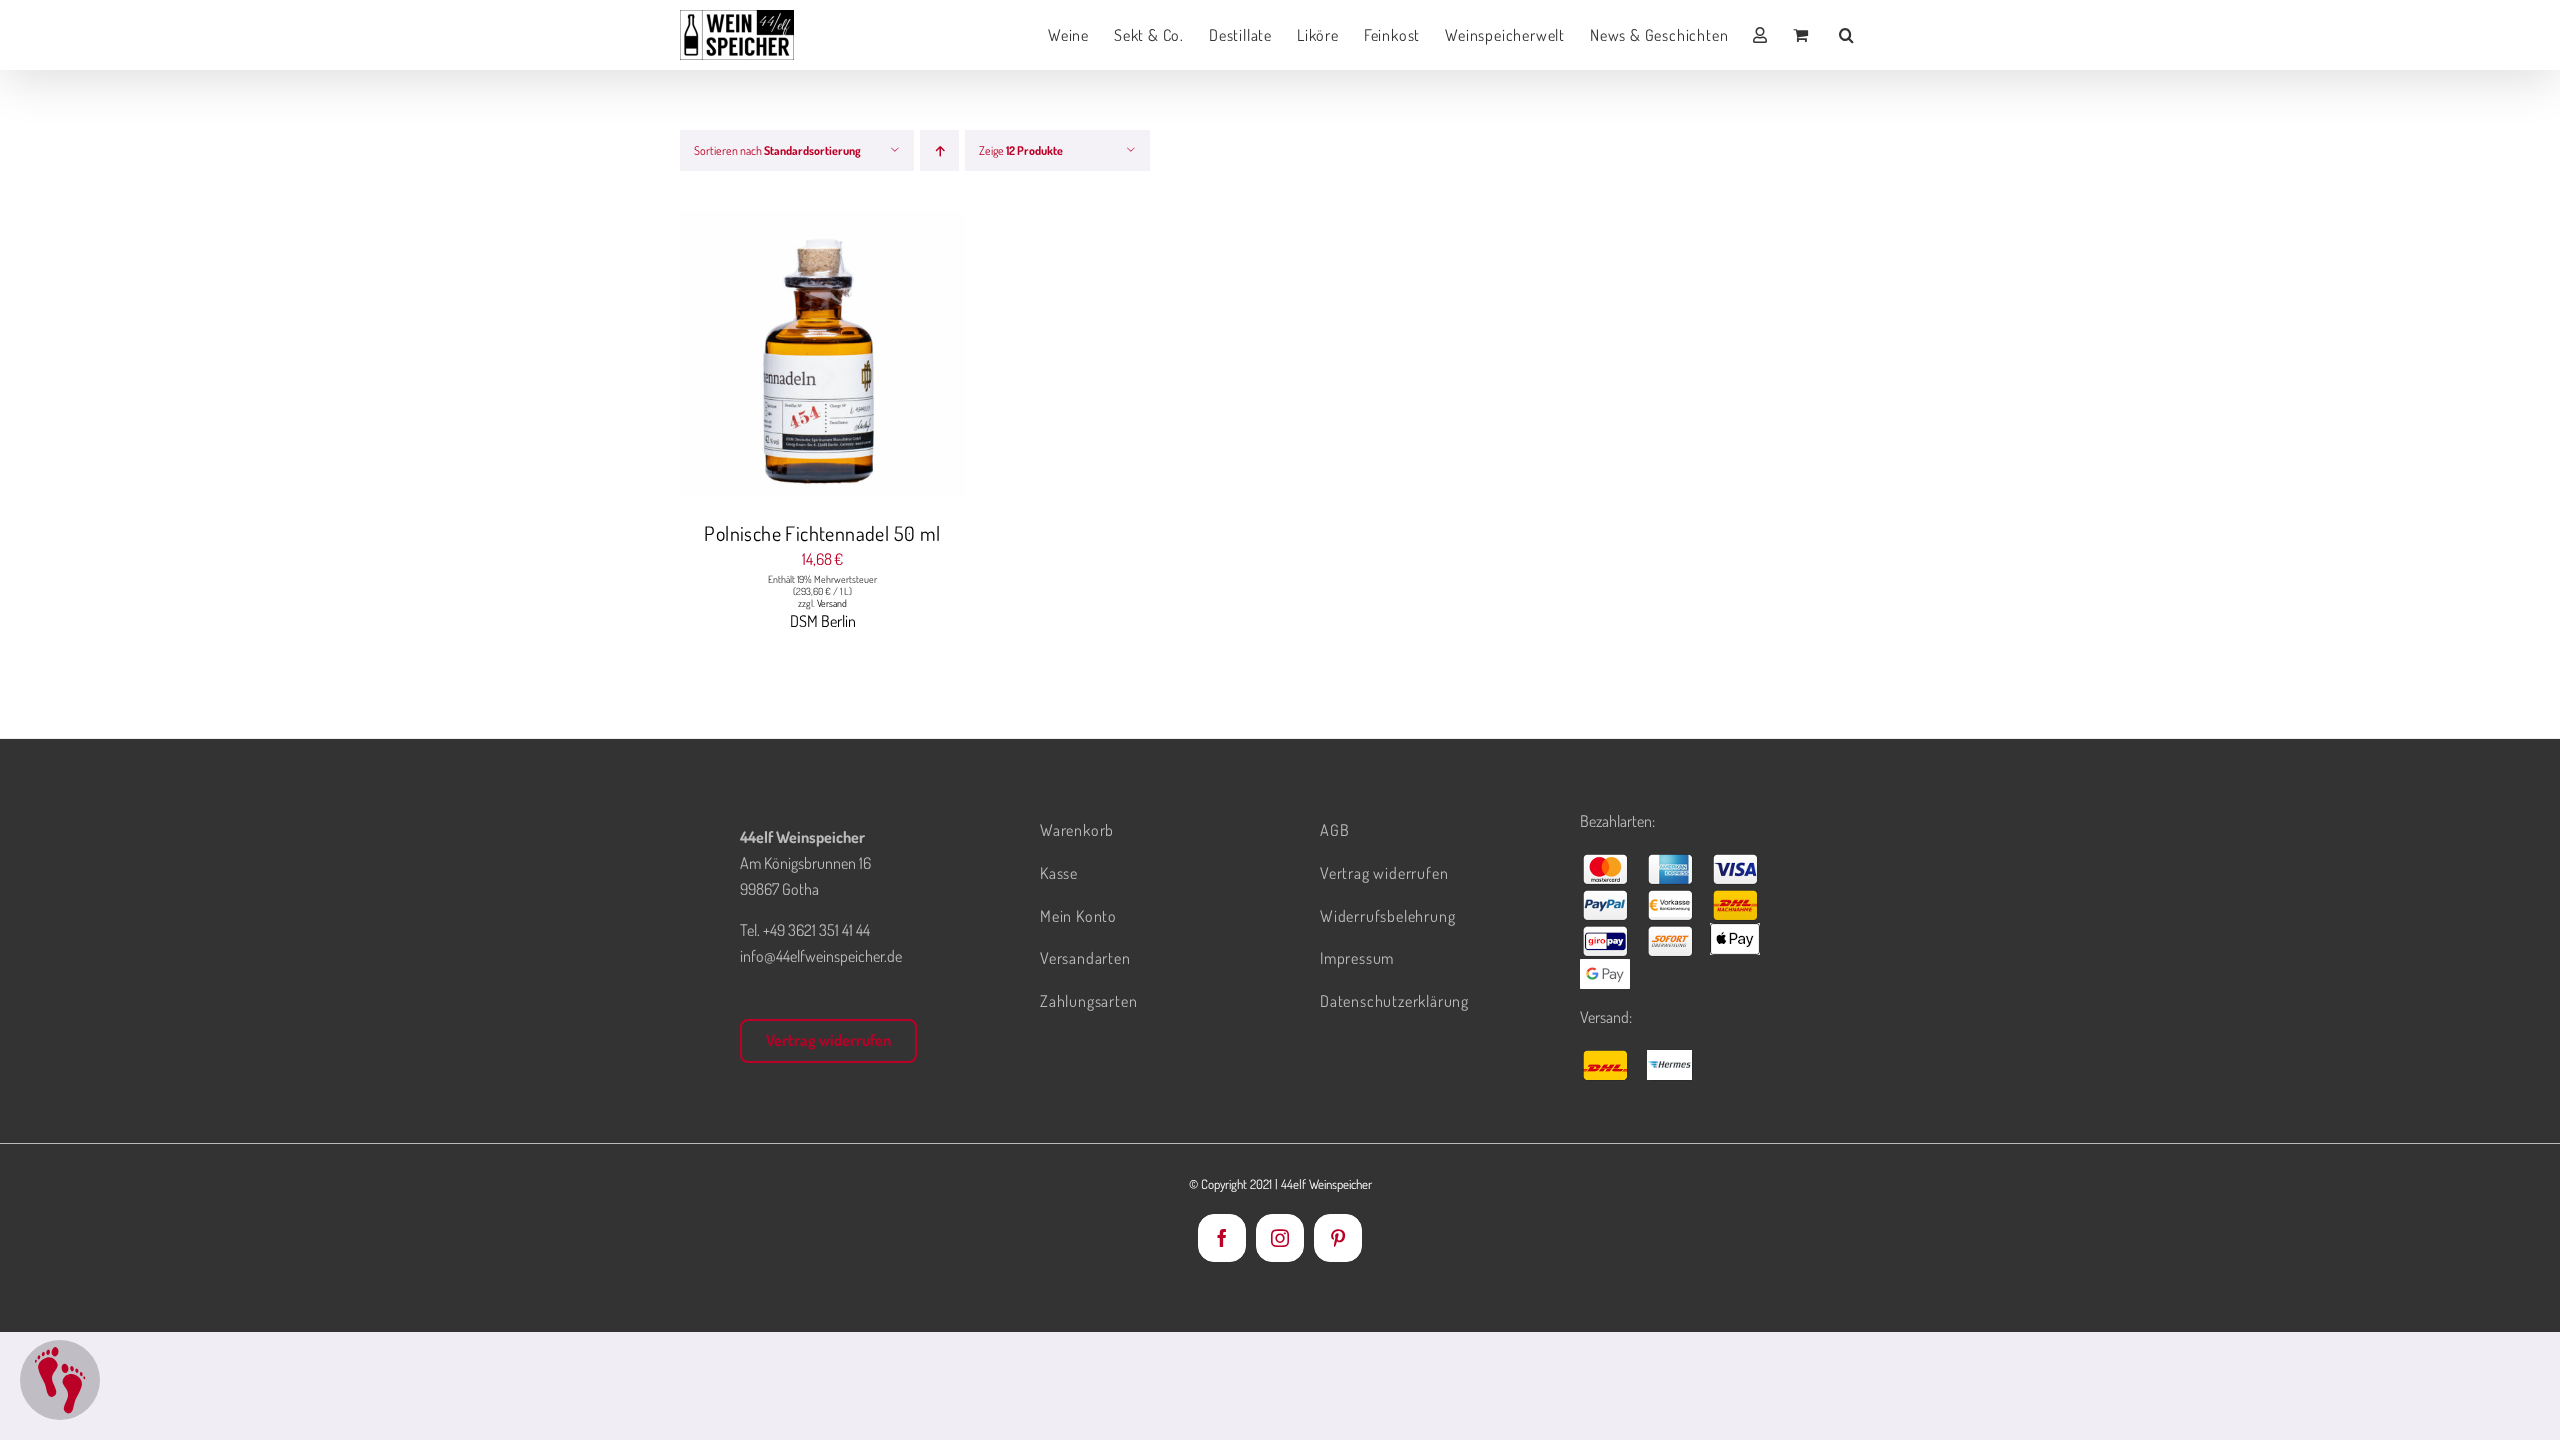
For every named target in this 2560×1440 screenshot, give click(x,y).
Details (898, 357)
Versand (832, 603)
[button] (1847, 35)
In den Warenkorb (782, 357)
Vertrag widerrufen (828, 1040)
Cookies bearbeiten (60, 1380)
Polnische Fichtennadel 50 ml (822, 533)
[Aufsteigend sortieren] (939, 150)
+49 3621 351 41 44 (816, 930)
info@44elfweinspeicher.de (821, 956)
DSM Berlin (823, 621)
